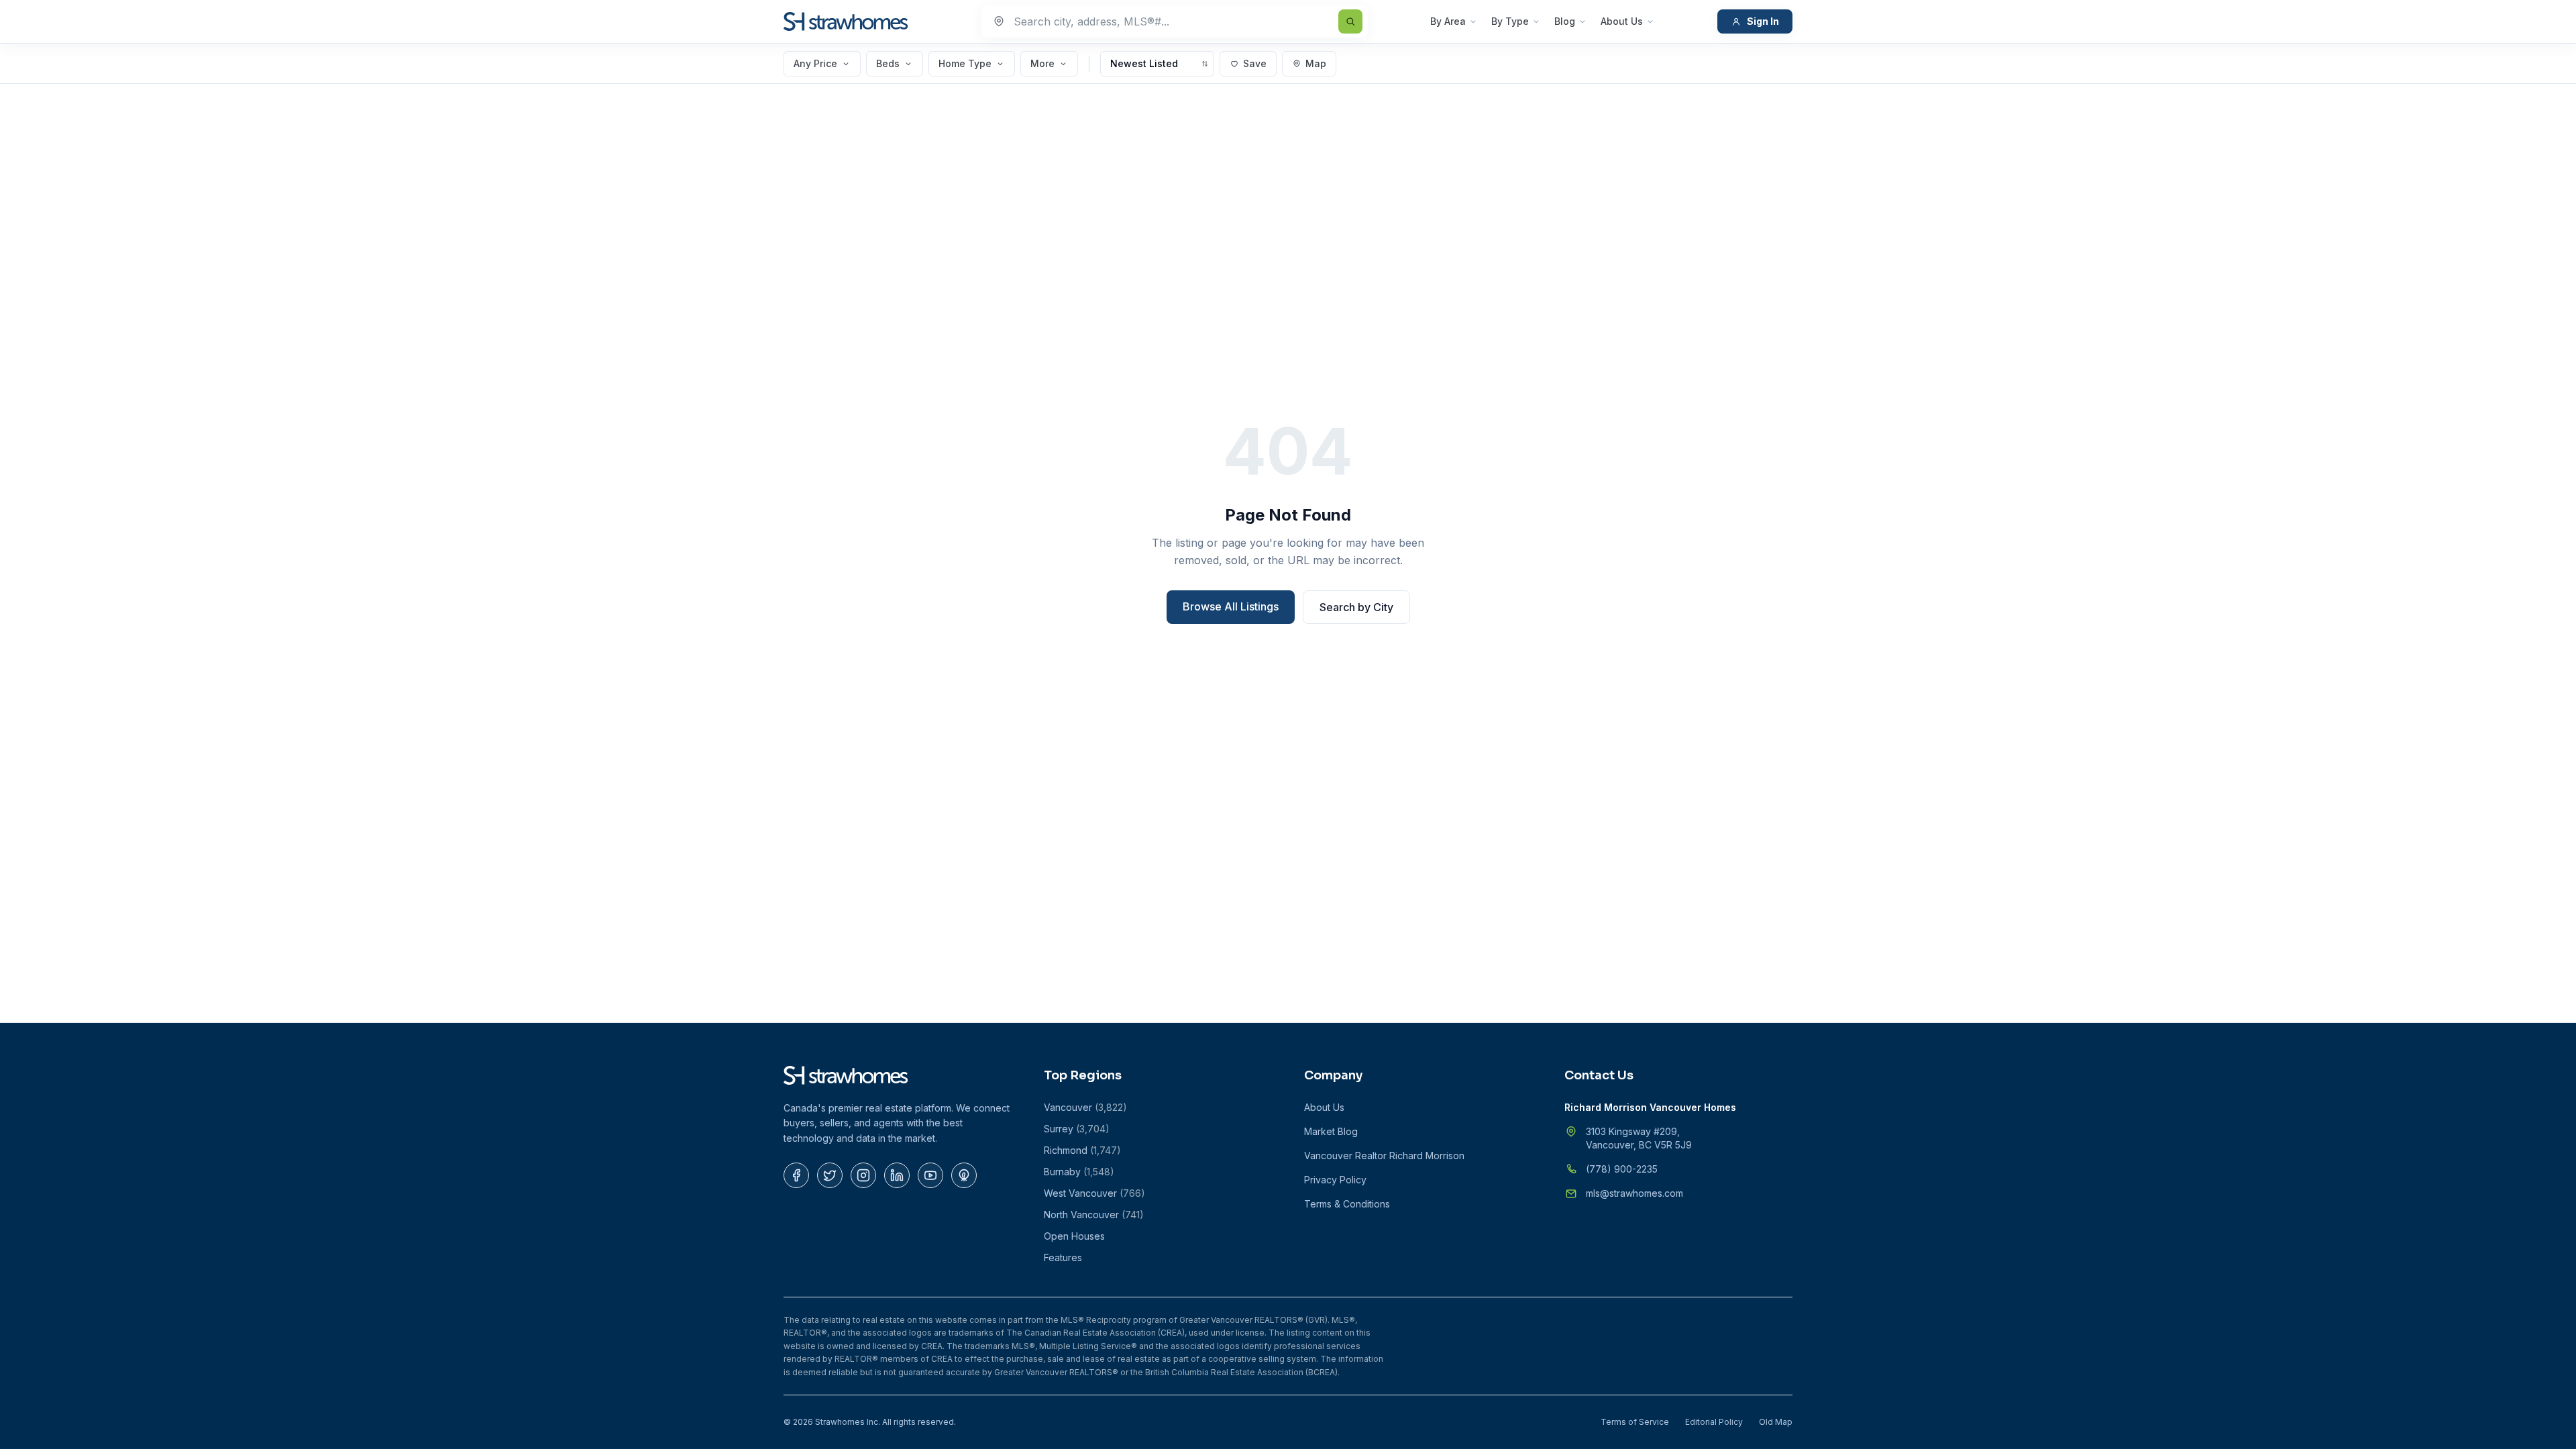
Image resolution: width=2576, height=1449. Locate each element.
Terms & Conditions (1347, 1204)
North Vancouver (1094, 1215)
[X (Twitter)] (830, 1175)
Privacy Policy (1335, 1180)
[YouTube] (930, 1175)
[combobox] (1175, 21)
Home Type (965, 63)
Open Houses (1074, 1236)
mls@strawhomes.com (1634, 1193)
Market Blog (1331, 1131)
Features (1063, 1257)
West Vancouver (1094, 1193)
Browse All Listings (1231, 606)
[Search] (1350, 21)
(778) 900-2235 (1622, 1169)
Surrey (1077, 1129)
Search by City (1356, 607)
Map (1316, 63)
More (1042, 63)
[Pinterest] (964, 1175)
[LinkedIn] (897, 1175)
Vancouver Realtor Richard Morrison (1384, 1156)
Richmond (1082, 1150)
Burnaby (1079, 1172)
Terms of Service (1635, 1422)
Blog (1565, 21)
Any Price (815, 63)
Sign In (1763, 21)
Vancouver (1085, 1107)
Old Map (1776, 1422)
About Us (1622, 21)
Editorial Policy (1714, 1422)
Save (1255, 63)
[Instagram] (863, 1175)
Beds (888, 63)
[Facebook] (796, 1175)
